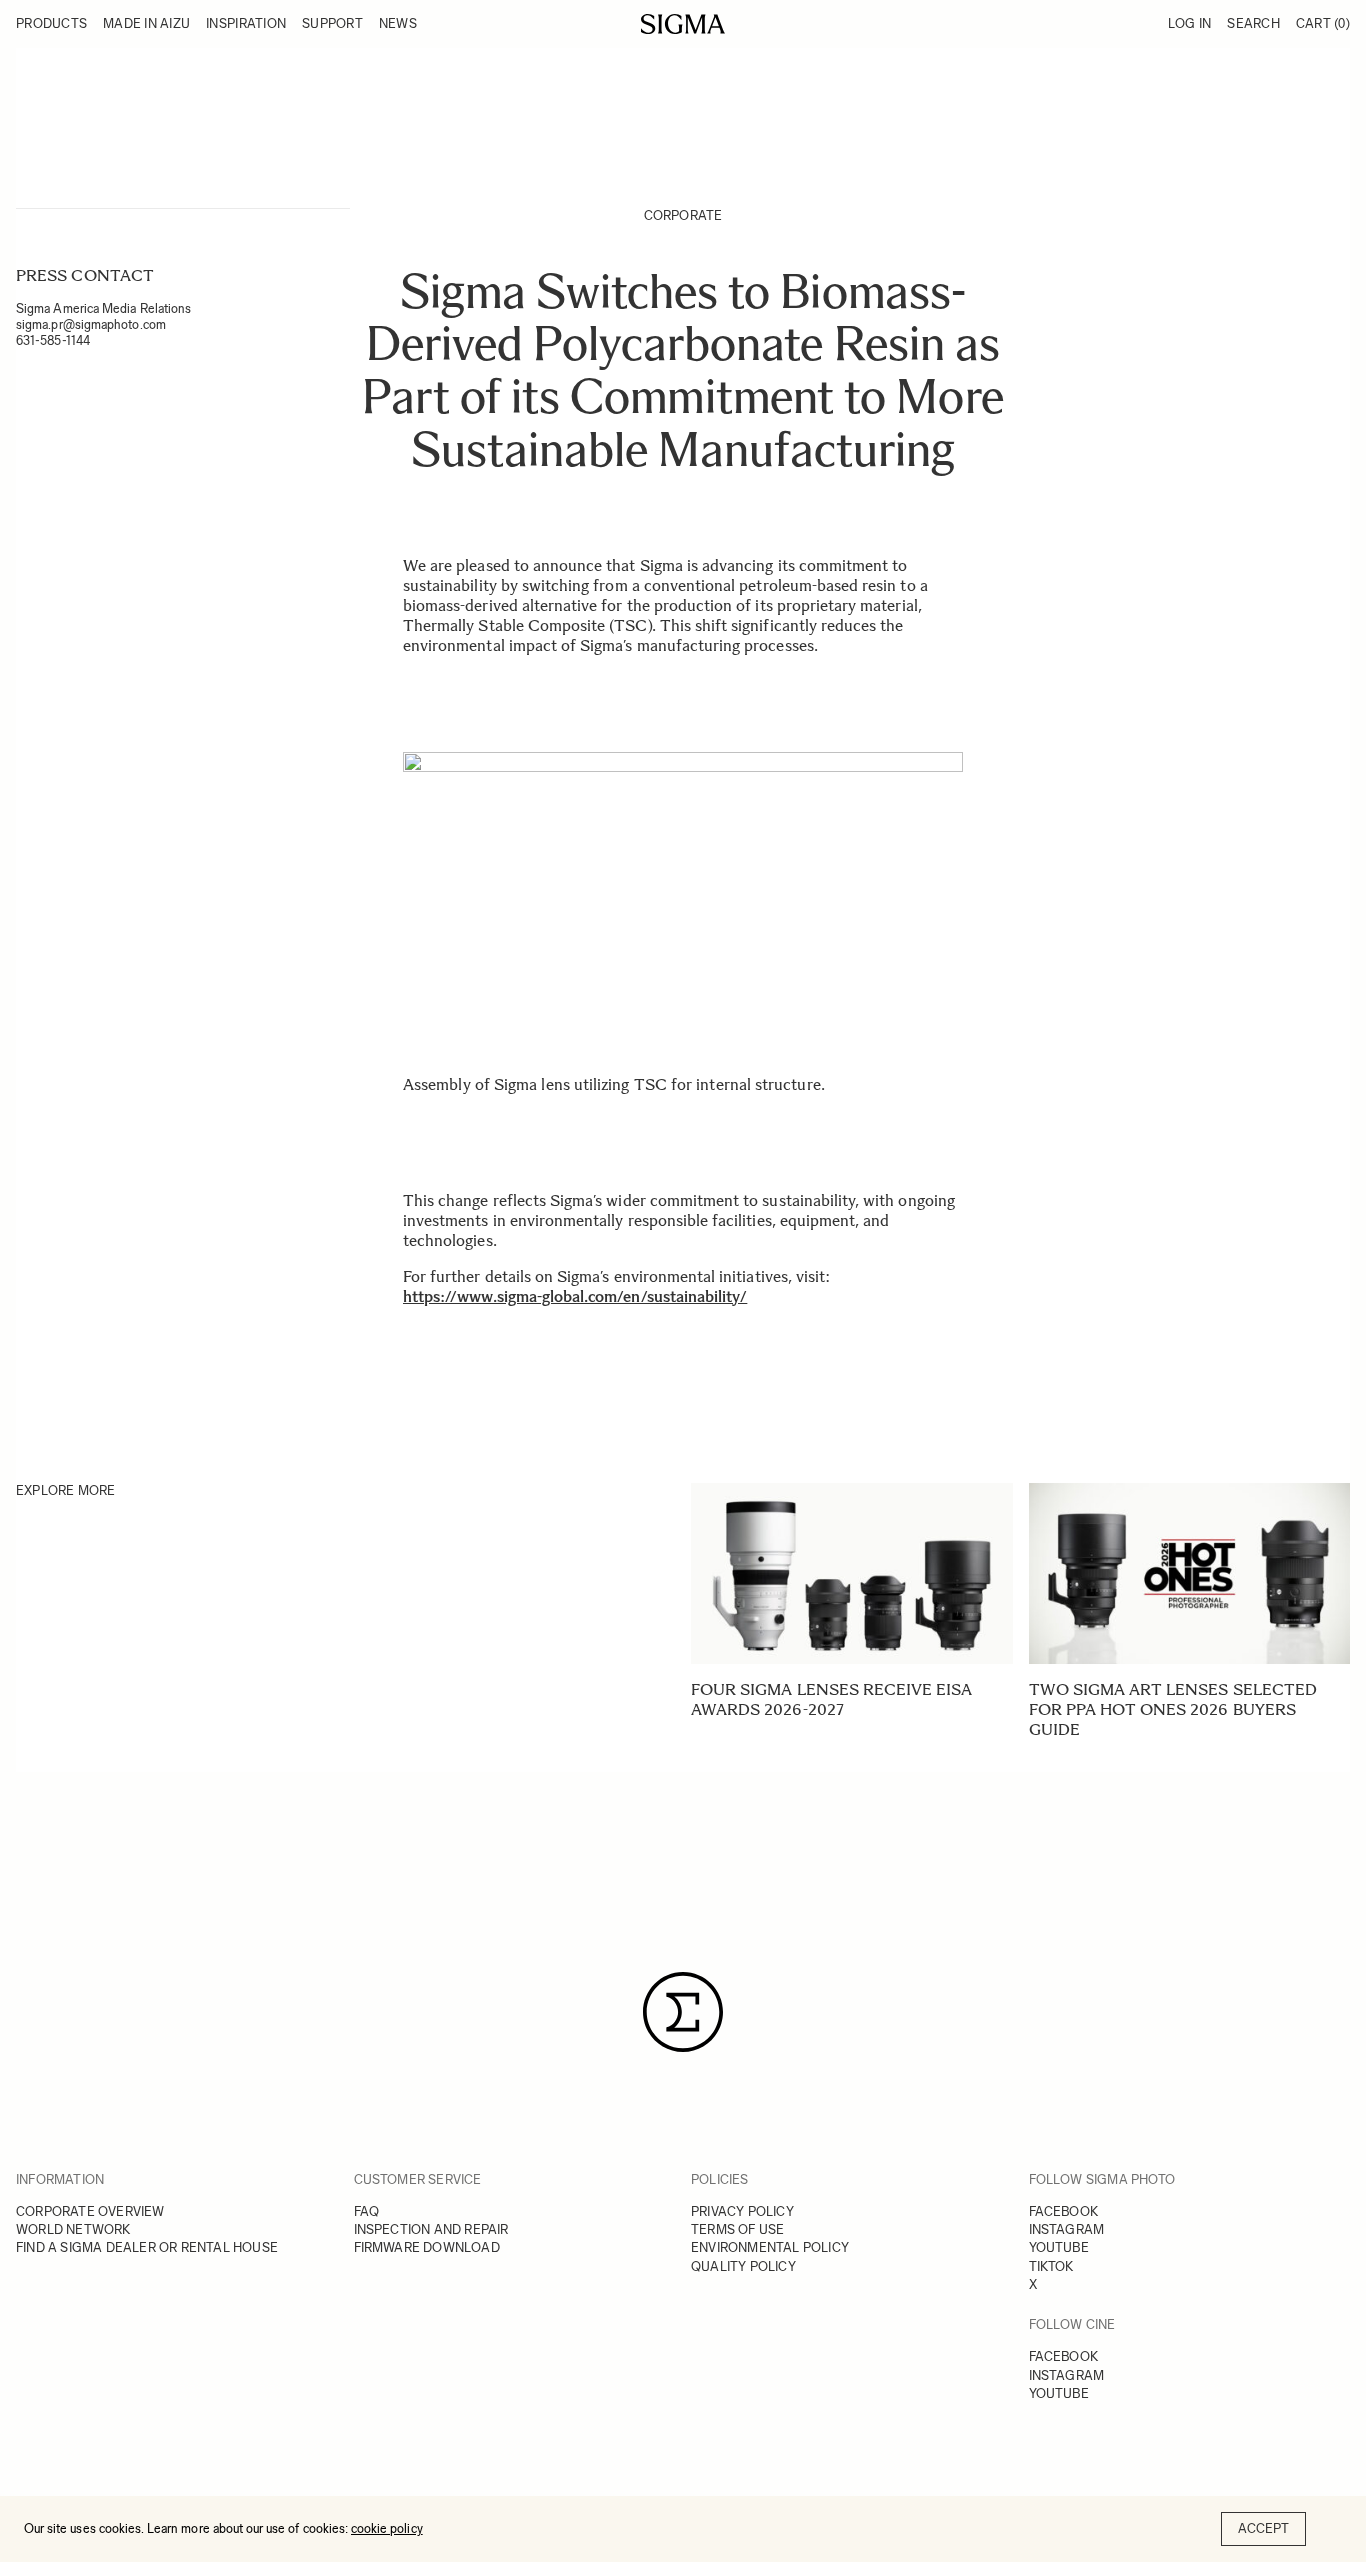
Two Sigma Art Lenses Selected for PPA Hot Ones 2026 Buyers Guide (1173, 1709)
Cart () (1323, 23)
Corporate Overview (90, 2211)
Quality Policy (743, 2266)
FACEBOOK (1064, 2211)
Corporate (683, 215)
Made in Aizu (146, 23)
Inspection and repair (431, 2229)
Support (332, 23)
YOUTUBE (1059, 2247)
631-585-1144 (53, 340)
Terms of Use (737, 2229)
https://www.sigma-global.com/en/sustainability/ (575, 1296)
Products (51, 23)
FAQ (367, 2211)
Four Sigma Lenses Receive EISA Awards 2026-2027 (832, 1699)
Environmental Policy (770, 2247)
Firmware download (427, 2247)
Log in (1190, 23)
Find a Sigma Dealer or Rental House (147, 2247)
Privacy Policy (742, 2211)
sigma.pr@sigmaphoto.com (91, 324)
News (398, 23)
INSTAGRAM (1067, 2229)
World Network (73, 2229)
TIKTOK (1051, 2266)
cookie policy (387, 2528)
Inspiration (246, 23)
